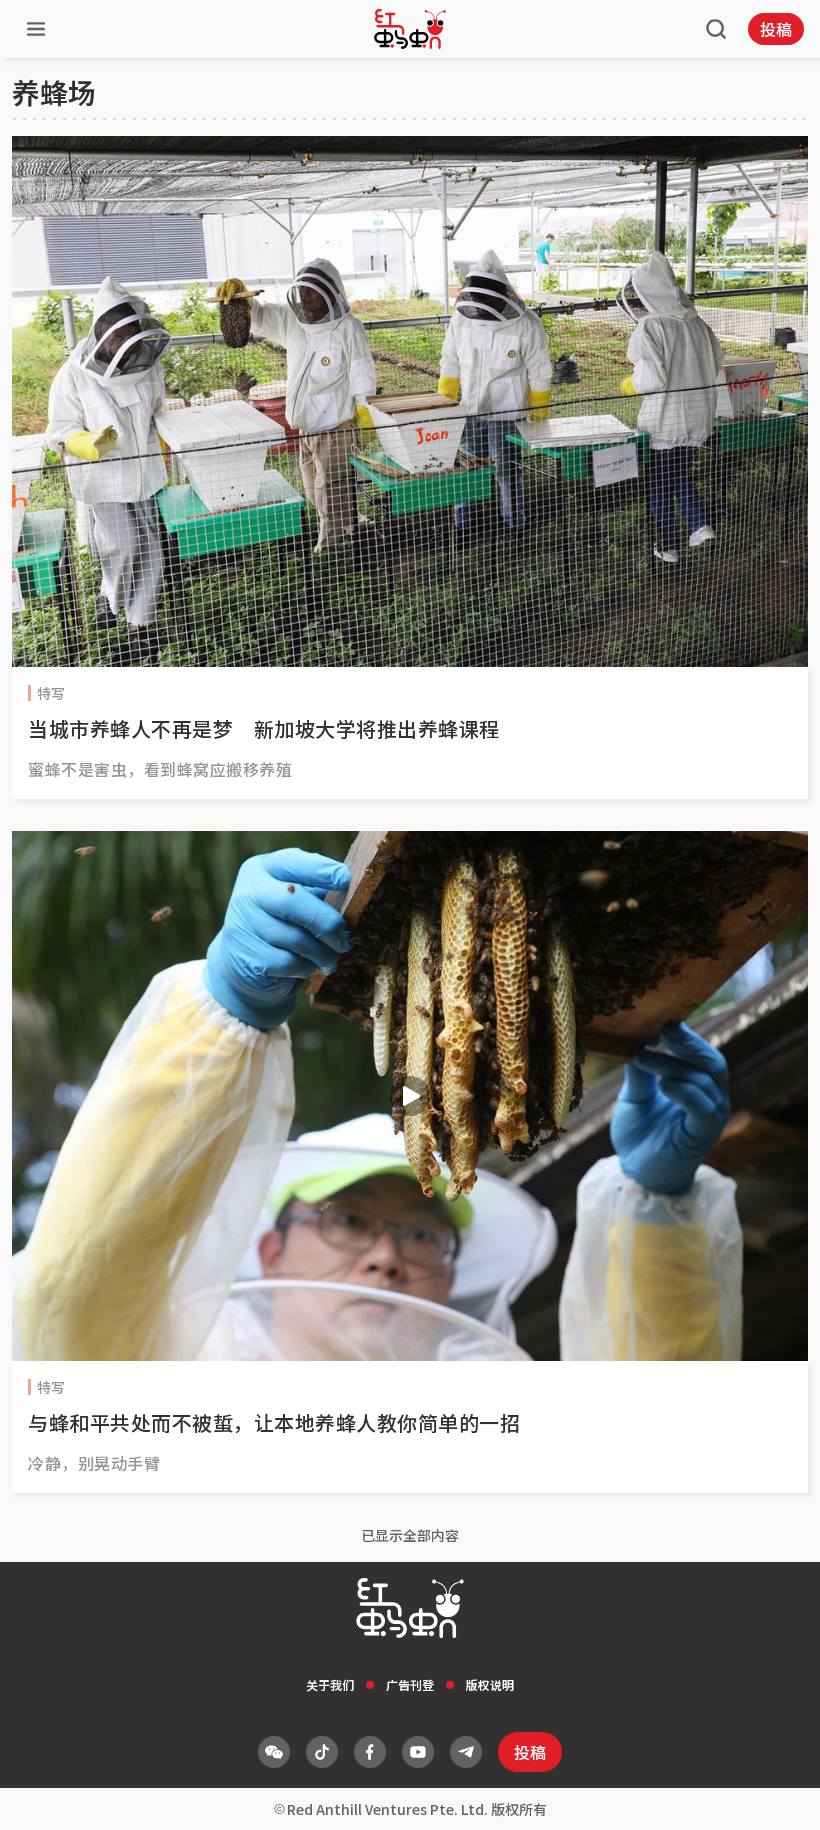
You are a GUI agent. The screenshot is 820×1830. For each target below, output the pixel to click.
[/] (410, 29)
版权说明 (490, 1684)
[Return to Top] (774, 1794)
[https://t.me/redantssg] (466, 1752)
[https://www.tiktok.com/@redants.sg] (322, 1752)
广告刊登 (410, 1684)
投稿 (776, 29)
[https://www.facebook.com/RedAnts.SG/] (370, 1752)
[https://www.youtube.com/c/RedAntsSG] (418, 1752)
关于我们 (330, 1684)
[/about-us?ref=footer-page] (274, 1752)
